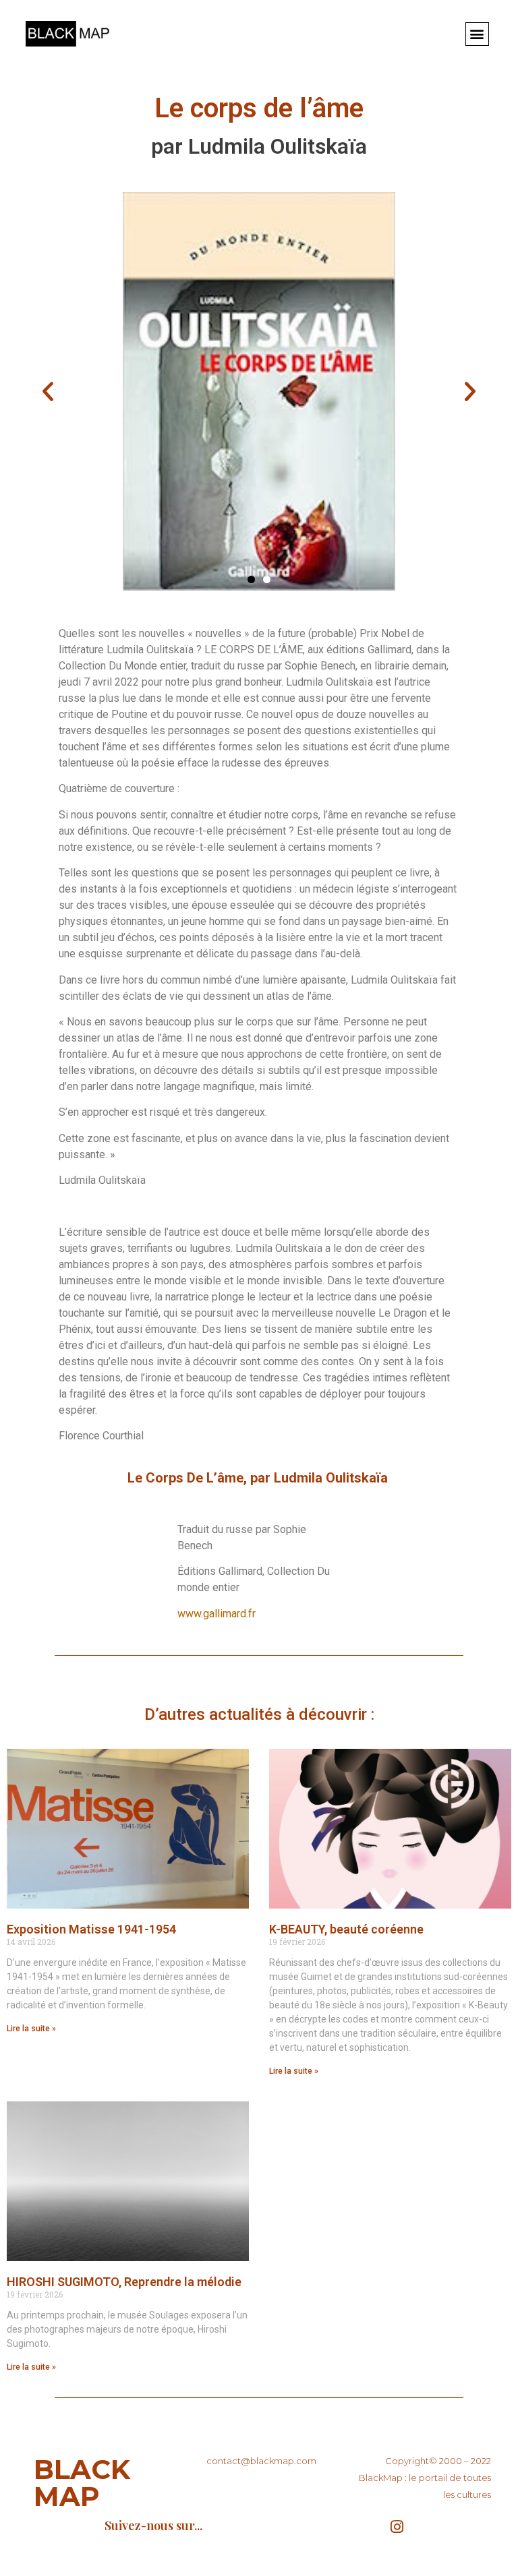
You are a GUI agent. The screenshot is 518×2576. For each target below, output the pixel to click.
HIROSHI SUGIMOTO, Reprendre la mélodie (124, 2282)
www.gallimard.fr (217, 1614)
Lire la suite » (31, 2029)
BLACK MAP (82, 2483)
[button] (477, 34)
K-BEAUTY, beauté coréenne (346, 1929)
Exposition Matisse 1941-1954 (91, 1929)
